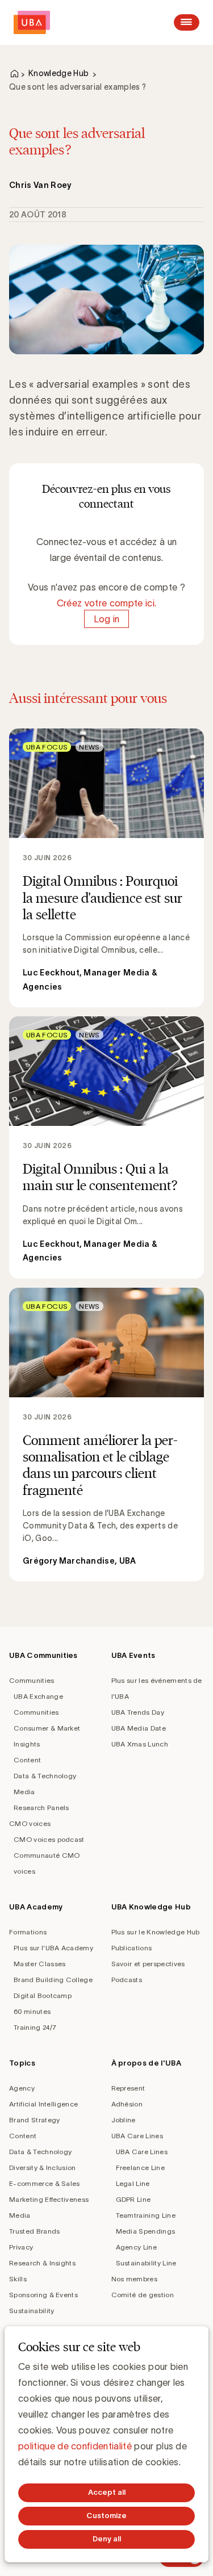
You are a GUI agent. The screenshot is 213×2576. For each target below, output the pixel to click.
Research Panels (41, 1808)
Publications (132, 1948)
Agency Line (137, 2247)
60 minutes (32, 2011)
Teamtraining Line (146, 2215)
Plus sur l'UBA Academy (53, 1948)
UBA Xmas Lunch (140, 1744)
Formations (28, 1932)
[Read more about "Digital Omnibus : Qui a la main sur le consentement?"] (106, 1147)
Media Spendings (146, 2231)
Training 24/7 (35, 2027)
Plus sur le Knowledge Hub (156, 1932)
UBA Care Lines (137, 2136)
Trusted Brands (34, 2231)
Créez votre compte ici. (106, 603)
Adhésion (127, 2104)
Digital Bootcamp (43, 1995)
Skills (18, 2279)
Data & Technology (45, 1776)
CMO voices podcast (49, 1839)
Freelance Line (140, 2167)
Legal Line (133, 2183)
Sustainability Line (146, 2263)
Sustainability (32, 2311)
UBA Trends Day (138, 1712)
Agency (22, 2088)
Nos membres (135, 2279)
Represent (128, 2088)
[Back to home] (32, 22)
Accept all (107, 2492)
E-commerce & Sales (45, 2183)
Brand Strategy (34, 2120)
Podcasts (127, 1980)
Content (27, 1760)
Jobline (124, 2120)
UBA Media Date (139, 1728)
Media (24, 1792)
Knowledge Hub (59, 73)
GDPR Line (133, 2199)
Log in (107, 619)
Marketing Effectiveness (49, 2199)
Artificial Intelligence (43, 2104)
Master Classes (39, 1964)
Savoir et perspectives (148, 1964)
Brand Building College (53, 1980)
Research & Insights (42, 2263)
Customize (106, 2516)
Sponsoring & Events (43, 2295)
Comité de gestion (143, 2295)
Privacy (21, 2247)
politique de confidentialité (75, 2446)
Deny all (107, 2539)
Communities (32, 1680)
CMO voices (30, 1823)
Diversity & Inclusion (43, 2167)
